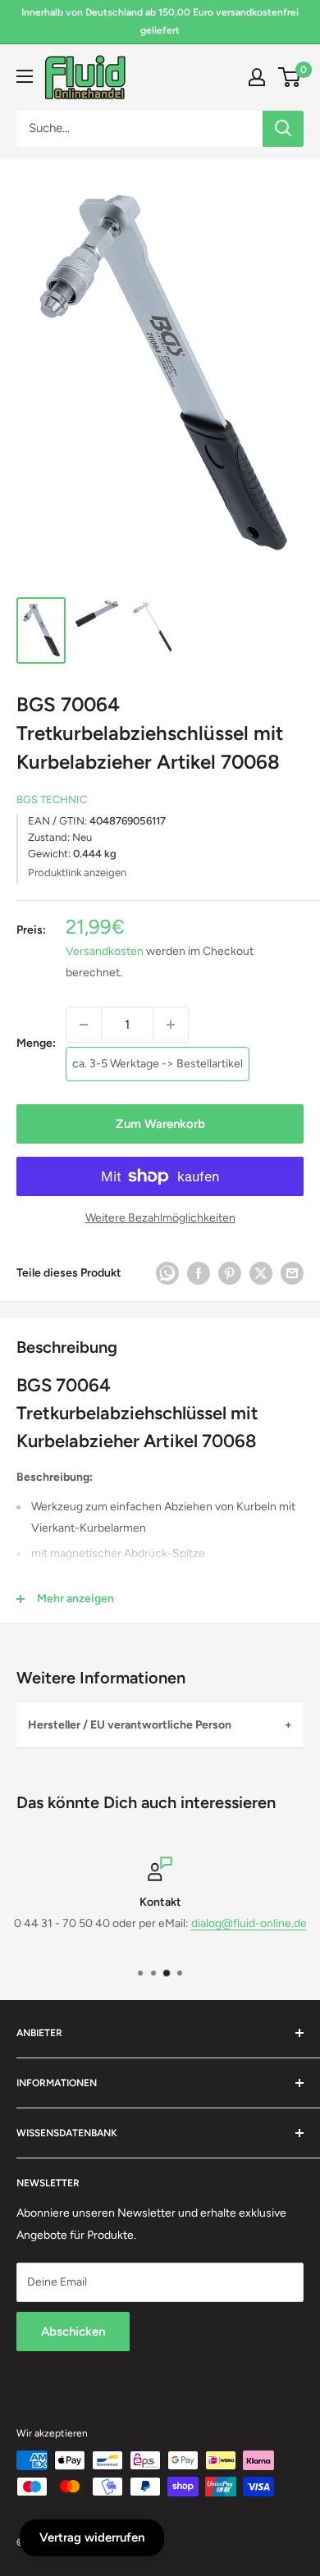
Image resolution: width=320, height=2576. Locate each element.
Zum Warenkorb (160, 1124)
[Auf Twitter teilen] (261, 1273)
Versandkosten (105, 951)
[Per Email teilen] (292, 1273)
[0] (290, 77)
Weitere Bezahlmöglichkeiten (160, 1218)
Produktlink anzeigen (77, 872)
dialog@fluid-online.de (249, 1924)
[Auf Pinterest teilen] (230, 1273)
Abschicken (73, 2332)
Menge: (36, 1043)
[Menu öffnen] (25, 76)
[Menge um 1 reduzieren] (84, 1025)
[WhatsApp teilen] (167, 1273)
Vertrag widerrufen (92, 2537)
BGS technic (52, 799)
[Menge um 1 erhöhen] (171, 1025)
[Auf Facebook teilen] (199, 1273)
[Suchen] (283, 129)
